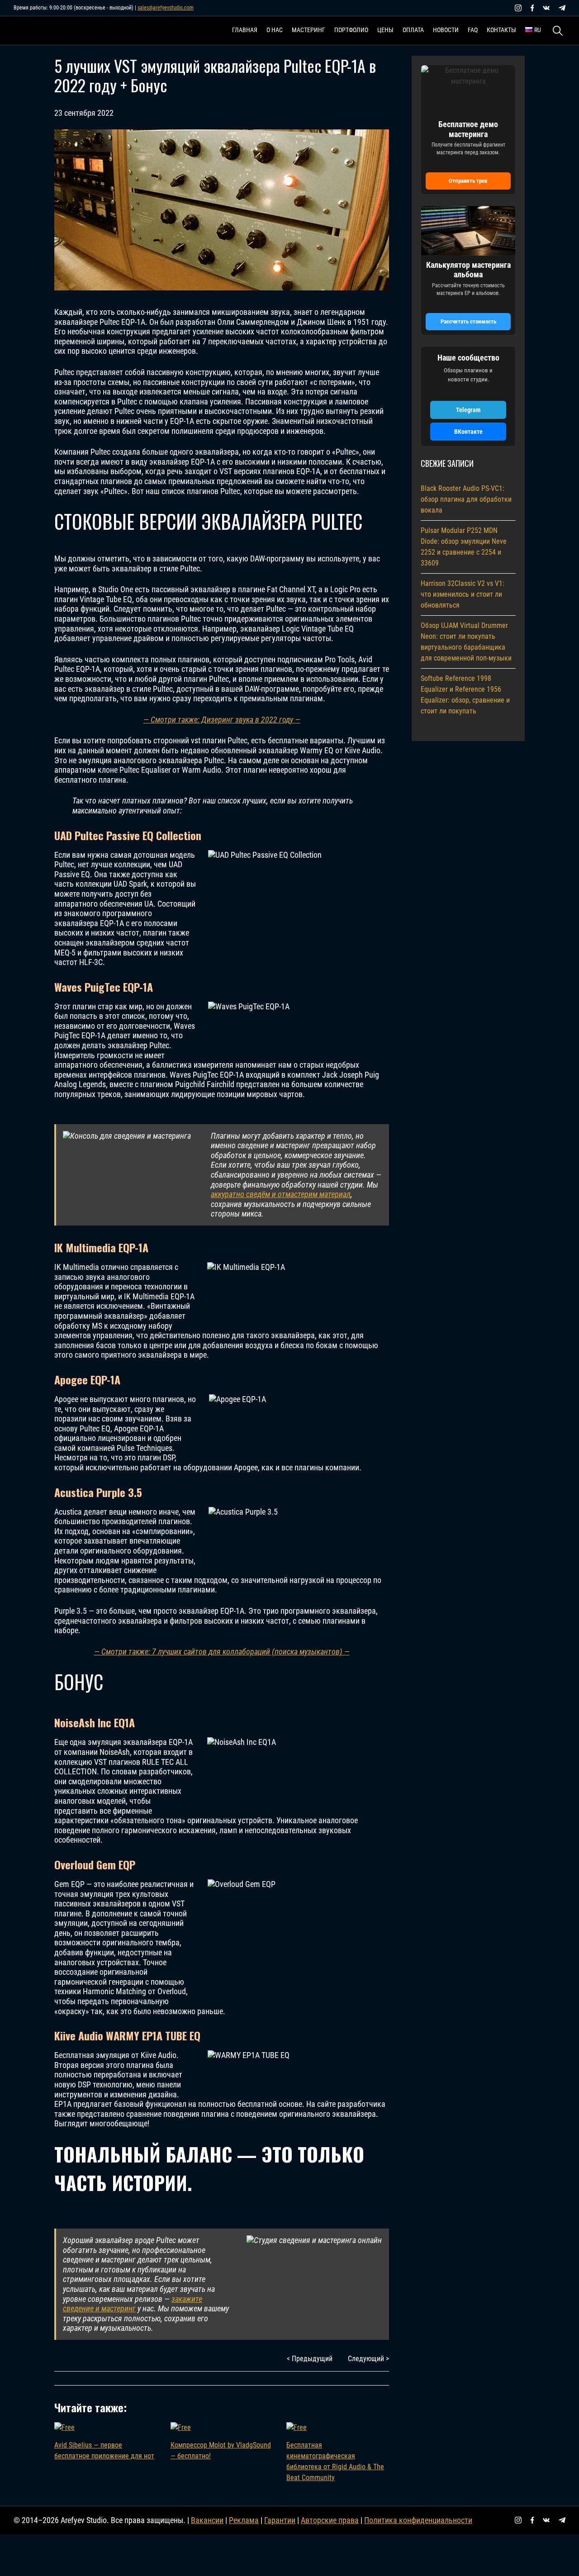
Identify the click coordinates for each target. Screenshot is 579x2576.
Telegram (468, 410)
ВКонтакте (468, 432)
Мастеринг (308, 30)
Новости (446, 30)
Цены (385, 30)
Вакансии (207, 2520)
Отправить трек (468, 181)
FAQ (473, 30)
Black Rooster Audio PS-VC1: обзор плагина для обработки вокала (466, 499)
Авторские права (330, 2520)
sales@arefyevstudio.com (166, 8)
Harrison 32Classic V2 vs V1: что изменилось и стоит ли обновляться (463, 594)
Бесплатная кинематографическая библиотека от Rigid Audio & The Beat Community (335, 2461)
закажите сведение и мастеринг (133, 2304)
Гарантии (280, 2520)
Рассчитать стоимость (468, 321)
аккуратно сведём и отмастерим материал (281, 1194)
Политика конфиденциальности (418, 2520)
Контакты (501, 30)
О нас (275, 30)
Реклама (244, 2520)
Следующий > (368, 2359)
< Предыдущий (310, 2359)
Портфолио (351, 30)
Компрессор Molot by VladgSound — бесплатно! (221, 2450)
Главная (245, 30)
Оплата (413, 30)
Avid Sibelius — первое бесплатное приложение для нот (104, 2450)
